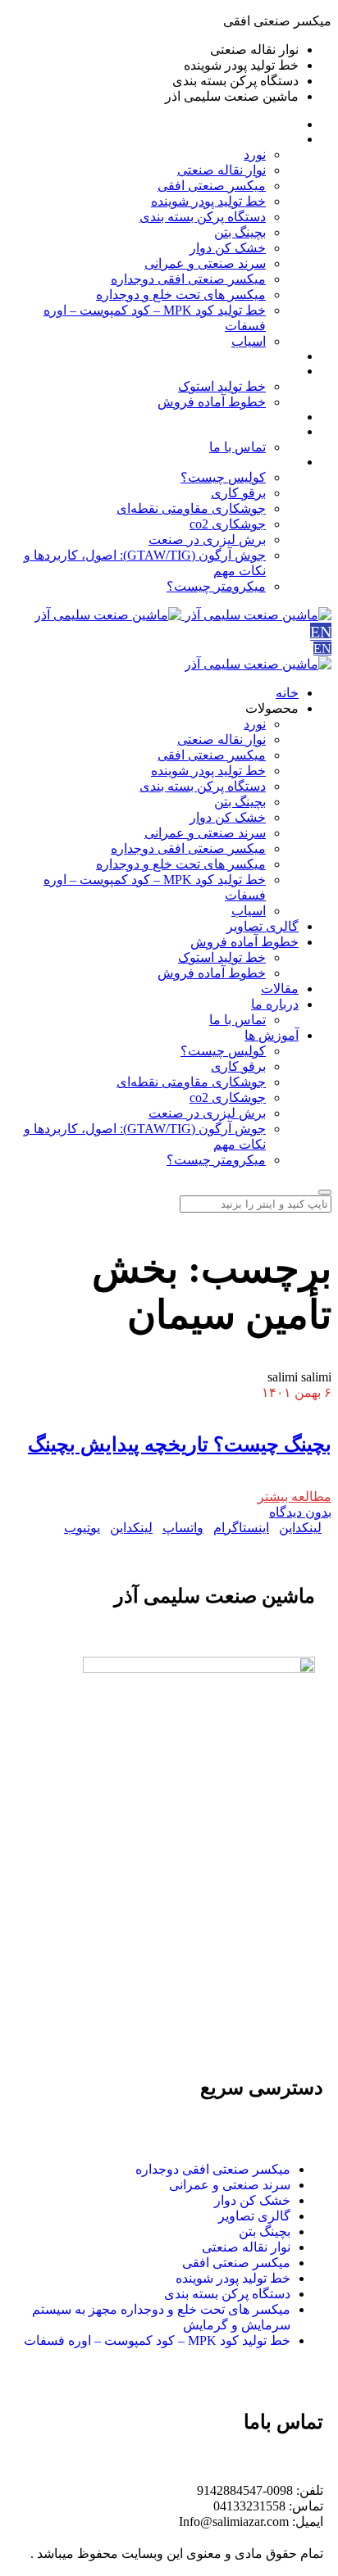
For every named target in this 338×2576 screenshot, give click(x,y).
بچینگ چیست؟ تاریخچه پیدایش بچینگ (180, 1444)
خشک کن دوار (252, 2200)
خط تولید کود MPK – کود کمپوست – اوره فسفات (157, 2340)
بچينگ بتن (265, 2231)
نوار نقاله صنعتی (246, 2247)
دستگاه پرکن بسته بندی (227, 2294)
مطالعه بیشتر (295, 1497)
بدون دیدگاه (300, 1512)
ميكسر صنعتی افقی (236, 2263)
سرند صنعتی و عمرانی (230, 2185)
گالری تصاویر (254, 2216)
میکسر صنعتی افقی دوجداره (213, 2169)
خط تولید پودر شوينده (233, 2278)
